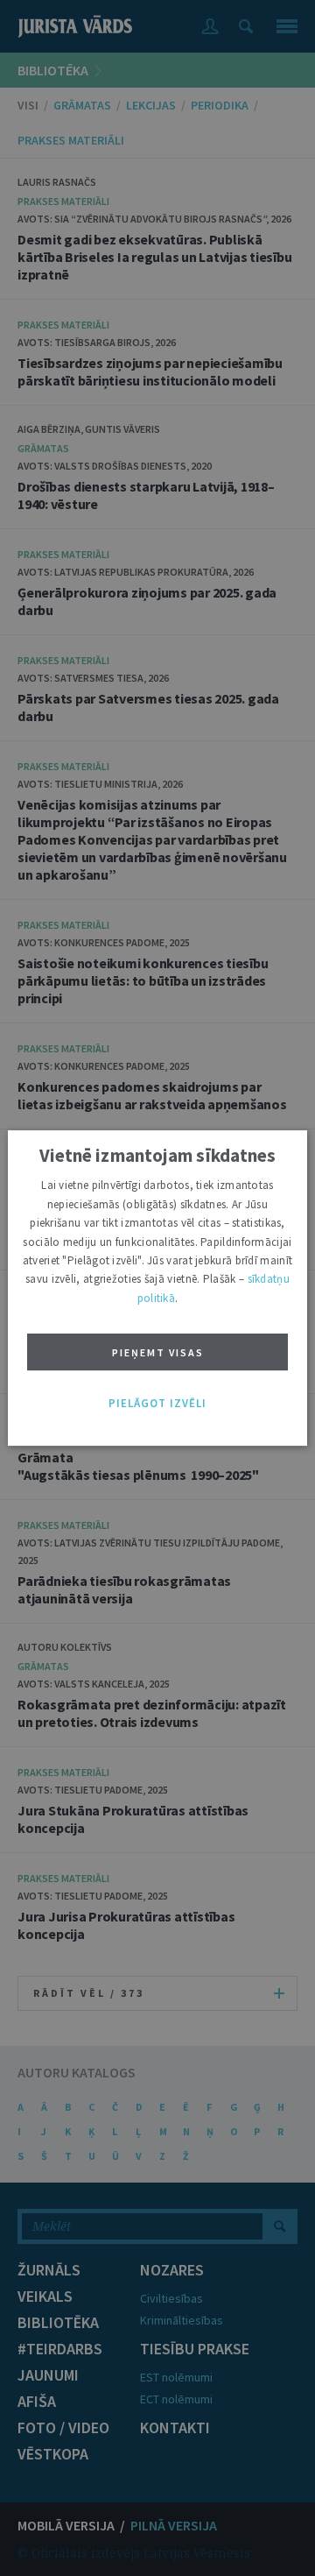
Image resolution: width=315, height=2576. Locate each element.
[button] (157, 1404)
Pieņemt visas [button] (158, 1352)
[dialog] (157, 1288)
